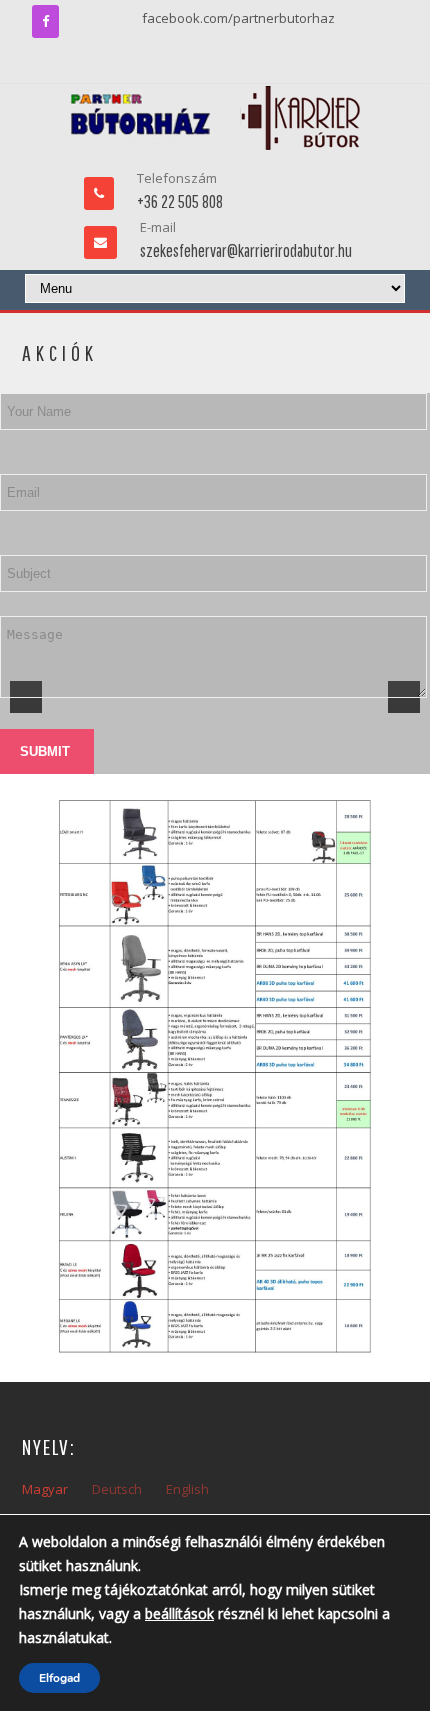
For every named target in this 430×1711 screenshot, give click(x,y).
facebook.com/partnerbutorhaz (238, 18)
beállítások (179, 1613)
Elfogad (59, 1678)
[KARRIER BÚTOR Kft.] (215, 118)
